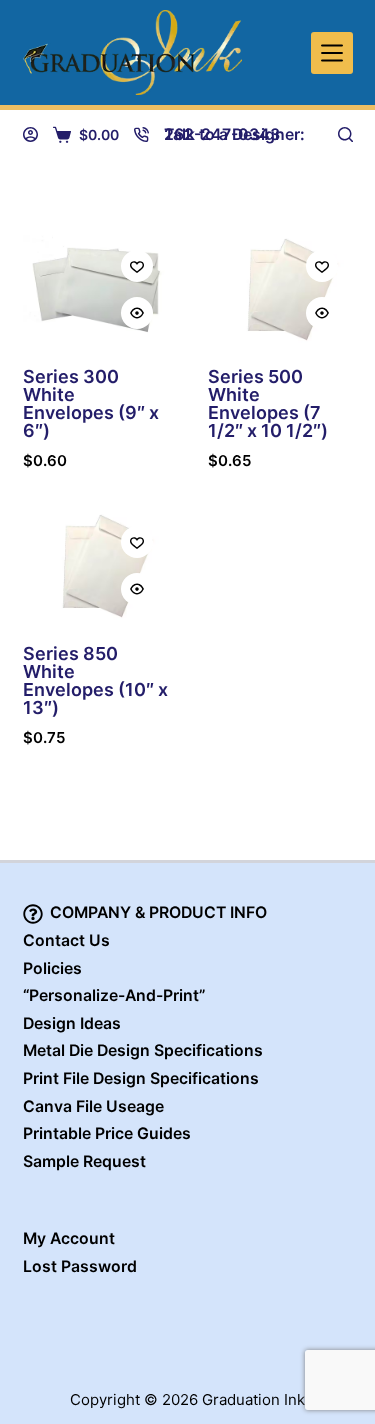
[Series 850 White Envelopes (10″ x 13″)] (95, 565)
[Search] (345, 134)
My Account (69, 1238)
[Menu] (332, 53)
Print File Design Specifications (141, 1078)
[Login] (30, 134)
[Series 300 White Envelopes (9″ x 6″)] (95, 289)
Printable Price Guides (107, 1133)
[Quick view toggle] (137, 313)
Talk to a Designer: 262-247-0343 (234, 134)
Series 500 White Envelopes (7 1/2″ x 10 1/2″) (268, 403)
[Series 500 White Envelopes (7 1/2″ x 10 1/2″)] (280, 289)
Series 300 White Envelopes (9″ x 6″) (91, 403)
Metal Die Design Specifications (143, 1050)
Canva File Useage (93, 1106)
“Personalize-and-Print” (114, 995)
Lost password (80, 1266)
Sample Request (84, 1161)
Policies (52, 968)
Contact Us (66, 940)
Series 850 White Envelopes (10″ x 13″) (95, 680)
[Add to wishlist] (137, 266)
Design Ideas (72, 1023)
